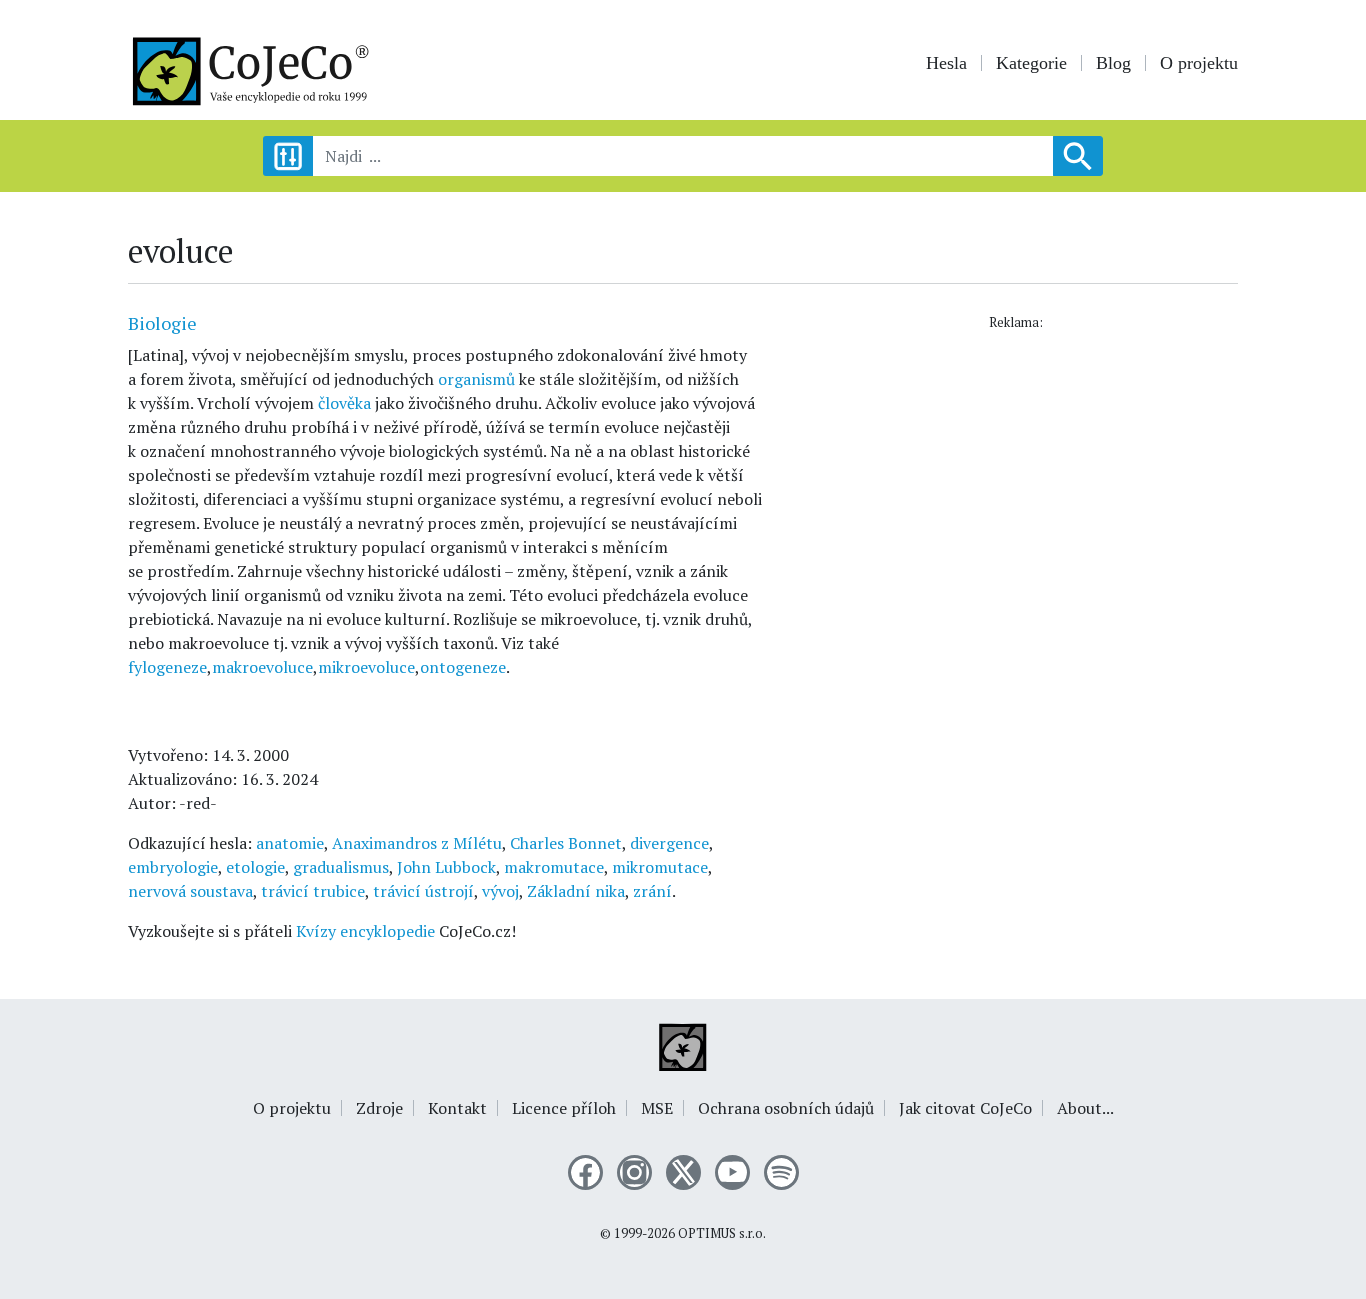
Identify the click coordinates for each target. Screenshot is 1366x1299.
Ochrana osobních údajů (786, 1108)
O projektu (1199, 63)
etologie (255, 867)
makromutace (554, 867)
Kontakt (457, 1108)
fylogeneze (167, 667)
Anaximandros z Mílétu (417, 843)
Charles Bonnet (566, 843)
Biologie (162, 323)
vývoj (500, 891)
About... (1085, 1108)
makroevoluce (262, 667)
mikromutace (660, 867)
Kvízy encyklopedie (365, 931)
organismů (476, 379)
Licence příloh (564, 1108)
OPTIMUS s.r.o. (722, 1233)
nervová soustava (190, 891)
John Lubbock (446, 867)
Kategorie (1031, 63)
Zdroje (379, 1108)
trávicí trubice (313, 891)
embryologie (173, 867)
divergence (669, 843)
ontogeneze (463, 667)
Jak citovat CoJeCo (965, 1108)
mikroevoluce (366, 667)
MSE (657, 1108)
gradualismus (341, 867)
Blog (1113, 63)
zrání (652, 891)
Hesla (946, 63)
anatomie (290, 843)
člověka (344, 403)
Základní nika (576, 891)
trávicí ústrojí (423, 891)
